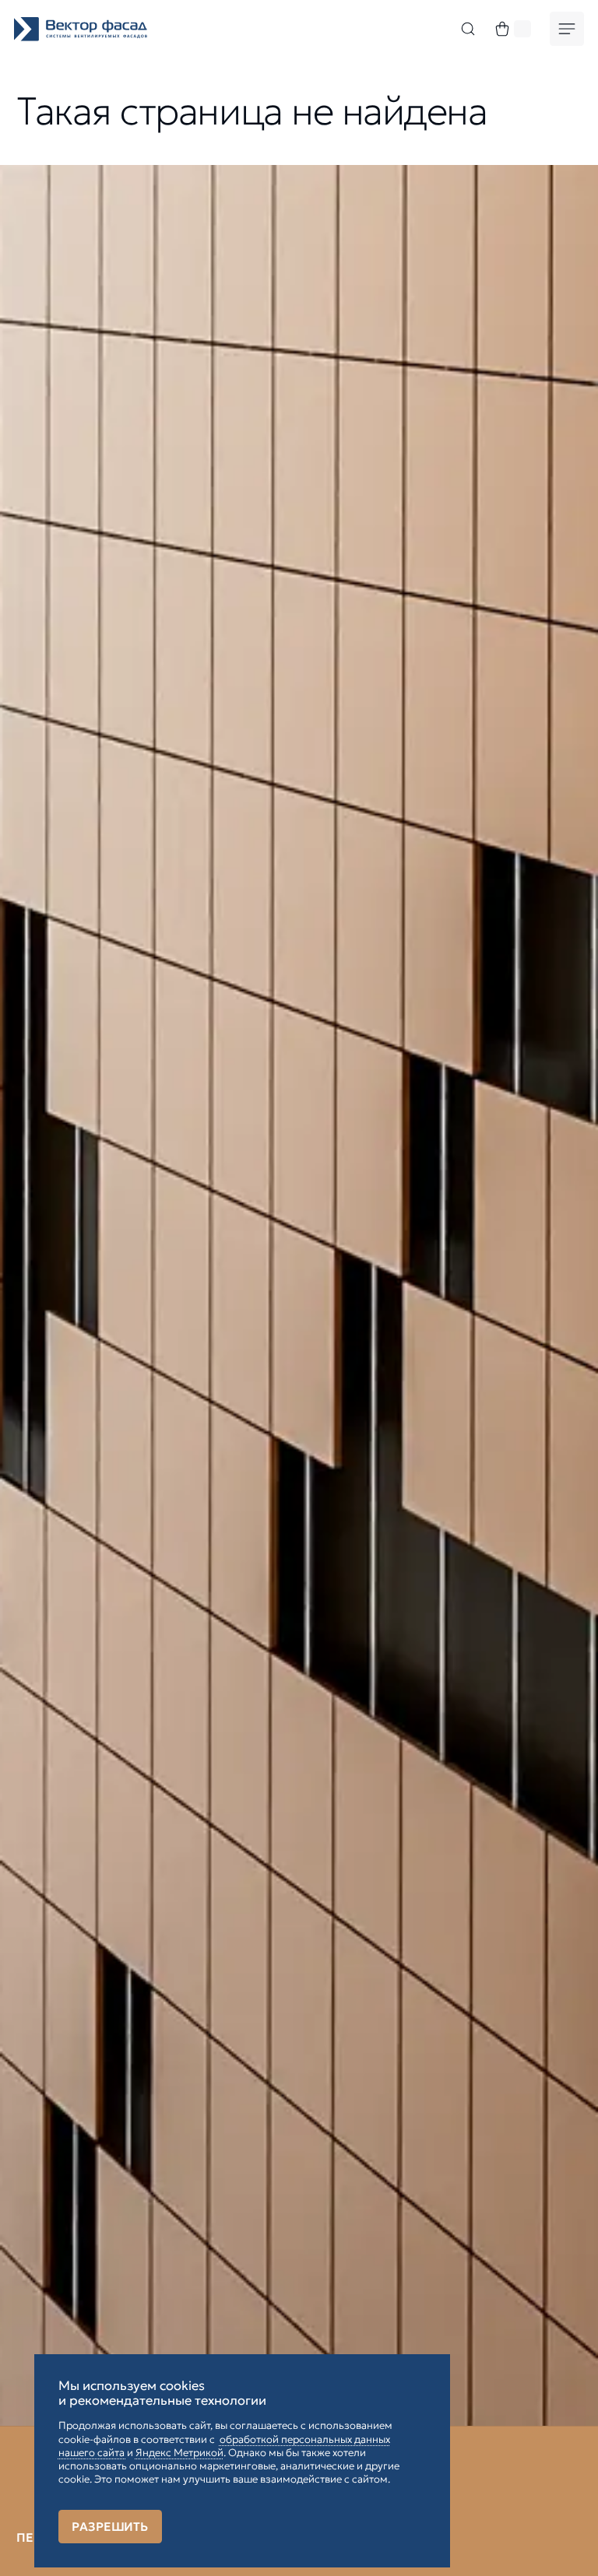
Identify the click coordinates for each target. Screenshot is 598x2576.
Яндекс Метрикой (179, 2453)
